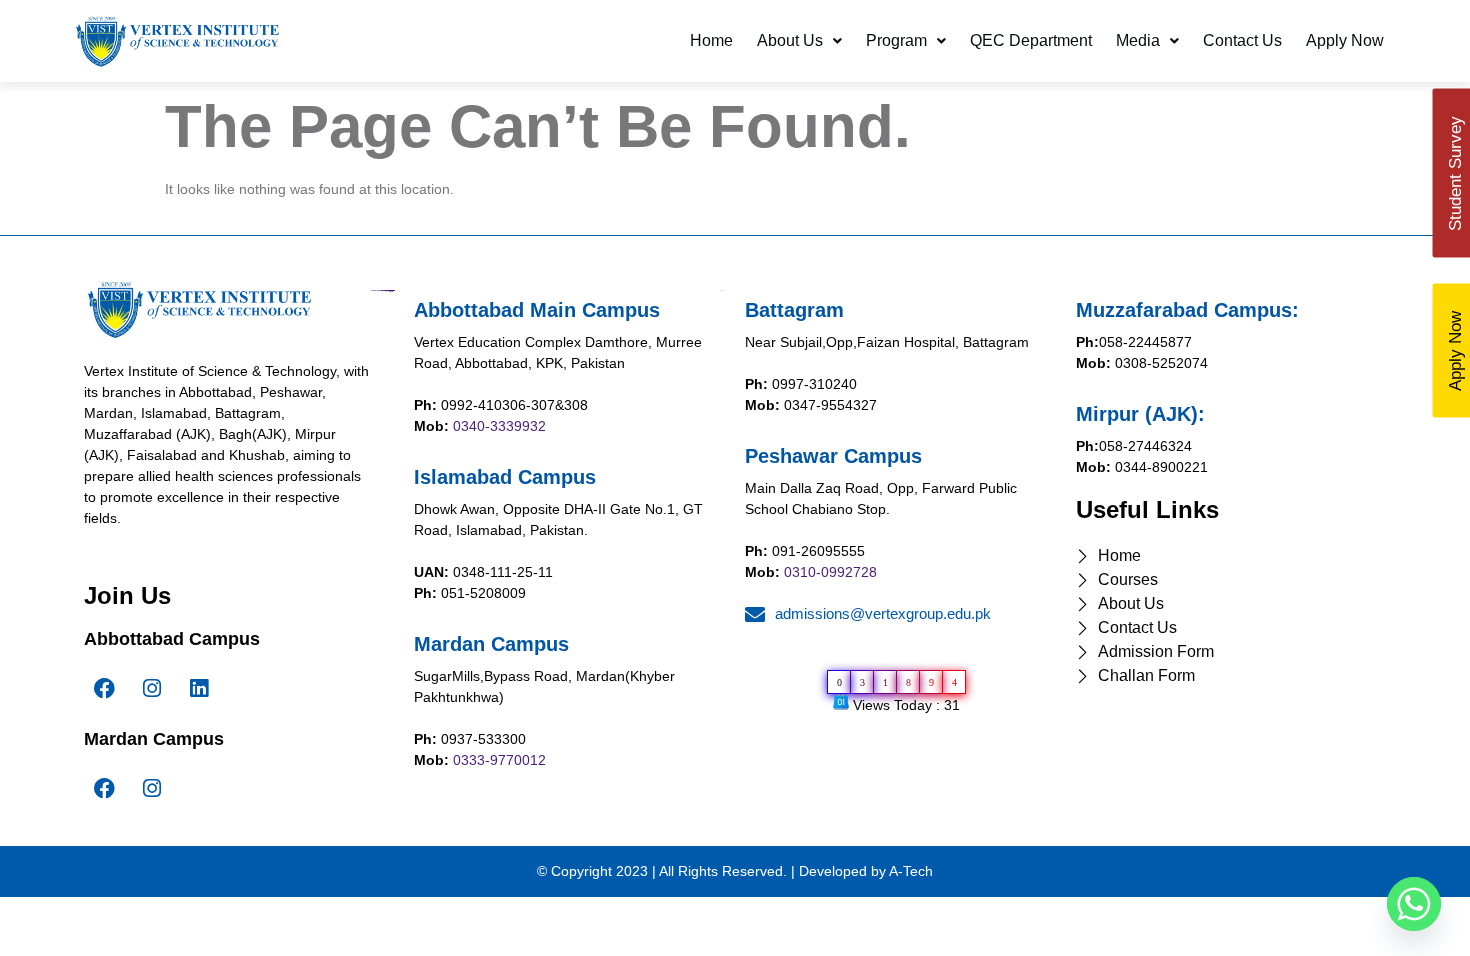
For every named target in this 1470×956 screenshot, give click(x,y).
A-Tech (911, 871)
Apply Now (1345, 40)
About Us (790, 40)
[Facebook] (105, 689)
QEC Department (1031, 40)
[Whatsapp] (1414, 904)
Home (711, 40)
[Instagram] (152, 689)
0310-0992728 (830, 572)
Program (896, 40)
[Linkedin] (199, 689)
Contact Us (1242, 40)
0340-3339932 (499, 426)
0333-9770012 (499, 760)
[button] (799, 41)
